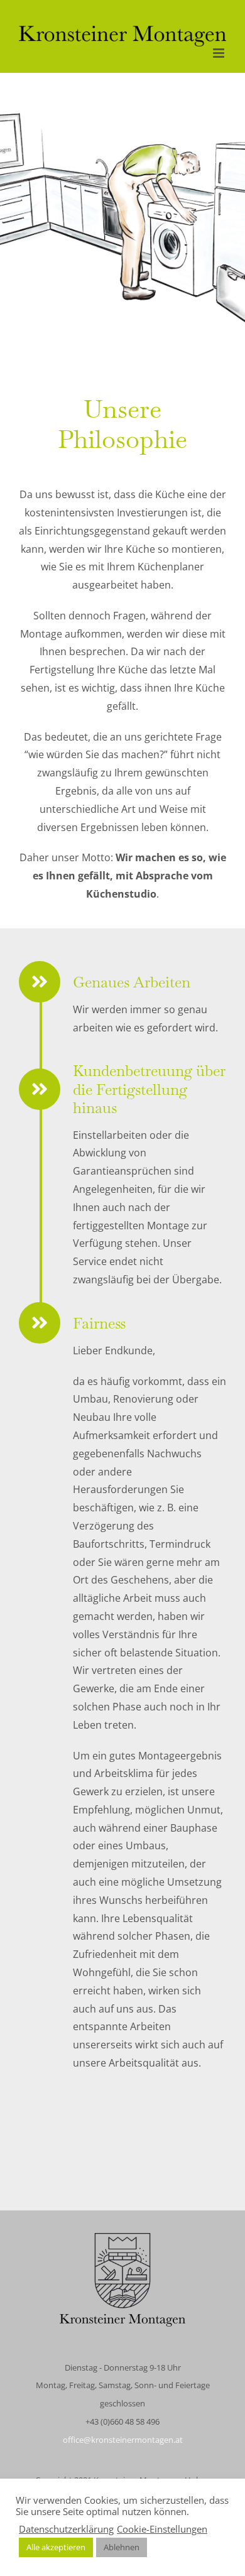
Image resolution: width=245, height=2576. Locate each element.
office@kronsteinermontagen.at (123, 2440)
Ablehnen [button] (122, 2547)
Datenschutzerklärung (66, 2529)
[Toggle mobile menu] (220, 53)
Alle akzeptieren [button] (56, 2547)
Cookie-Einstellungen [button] (162, 2529)
